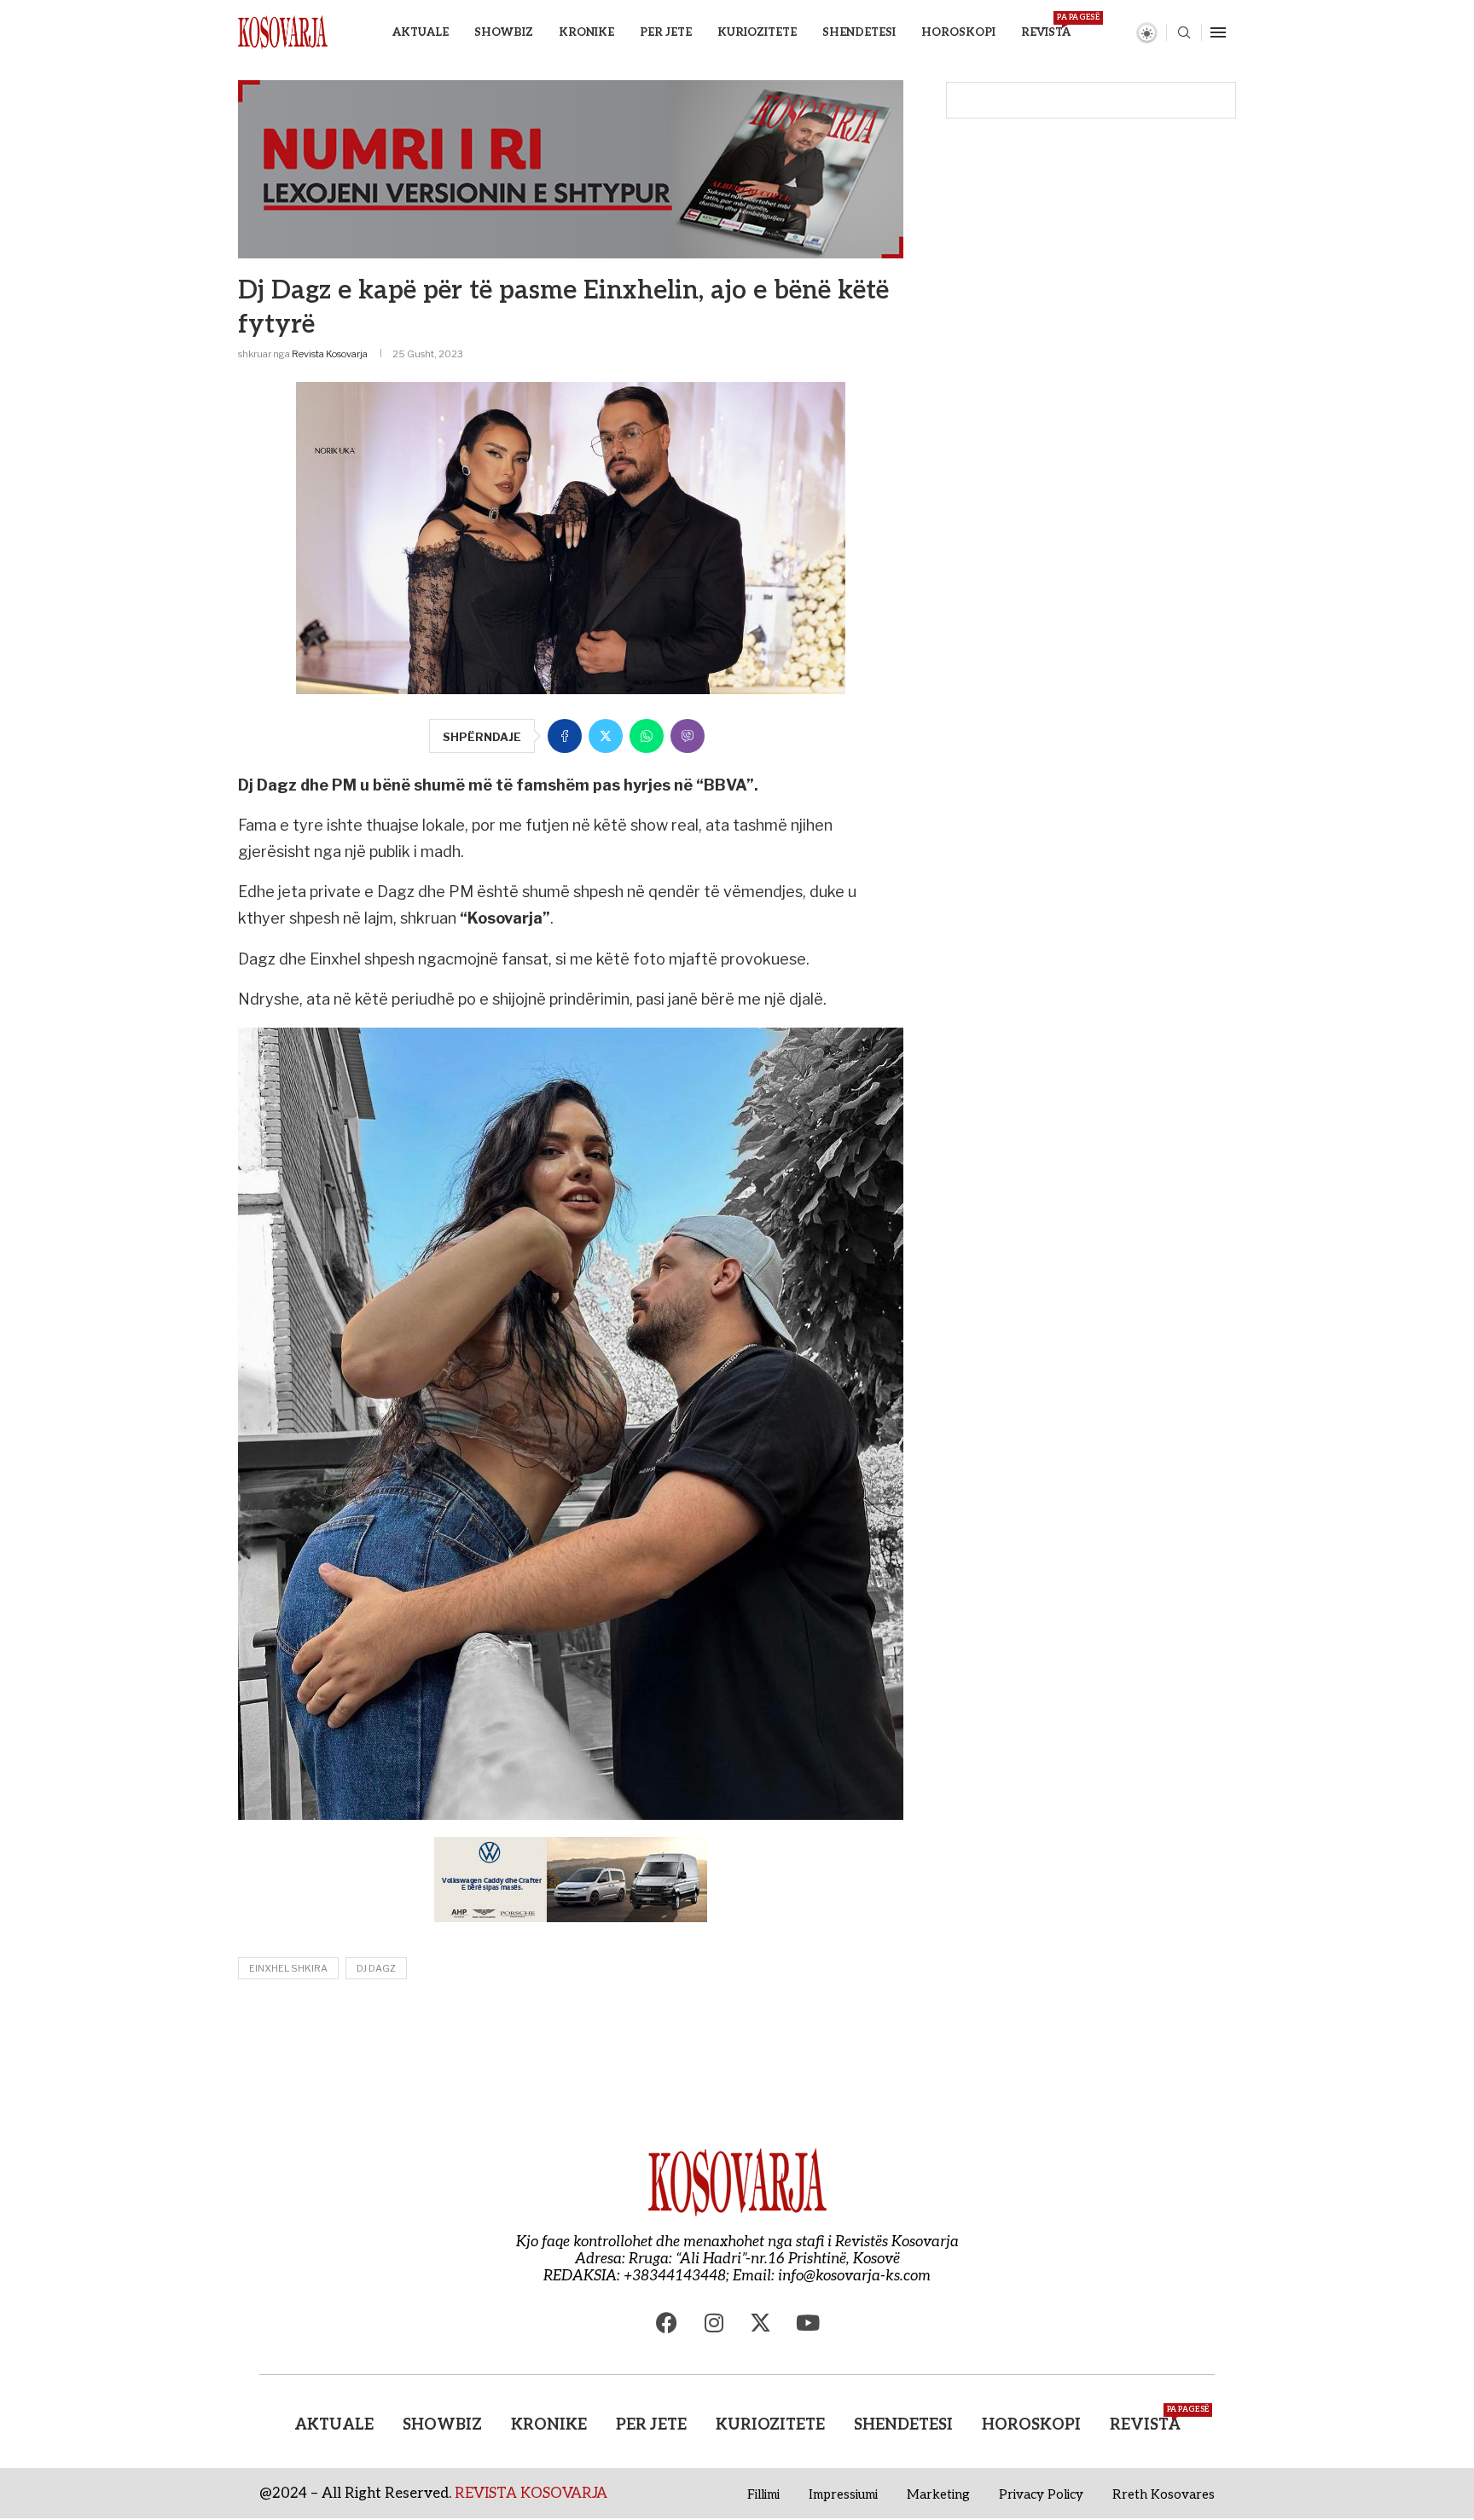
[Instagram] (714, 2323)
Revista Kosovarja (330, 354)
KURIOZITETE (757, 32)
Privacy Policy (1041, 2494)
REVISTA (1046, 26)
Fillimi (763, 2494)
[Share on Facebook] (565, 736)
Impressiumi (843, 2494)
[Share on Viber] (688, 736)
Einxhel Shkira (288, 1968)
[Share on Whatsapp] (647, 736)
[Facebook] (667, 2323)
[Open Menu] (1218, 32)
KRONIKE (586, 32)
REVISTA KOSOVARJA (531, 2494)
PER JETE (666, 32)
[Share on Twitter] (606, 736)
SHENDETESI (859, 32)
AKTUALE (421, 32)
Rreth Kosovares (1164, 2494)
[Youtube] (808, 2323)
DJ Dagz (376, 1968)
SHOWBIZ (504, 32)
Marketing (938, 2494)
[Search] (1184, 34)
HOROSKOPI (958, 32)
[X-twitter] (761, 2323)
